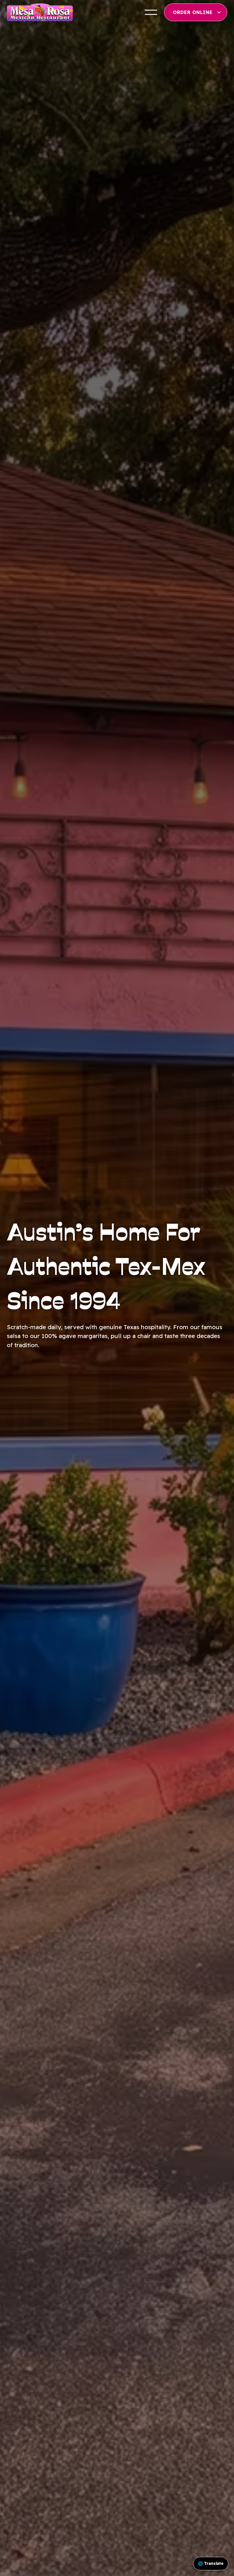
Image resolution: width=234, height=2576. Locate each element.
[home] (40, 12)
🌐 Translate (211, 2563)
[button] (151, 12)
